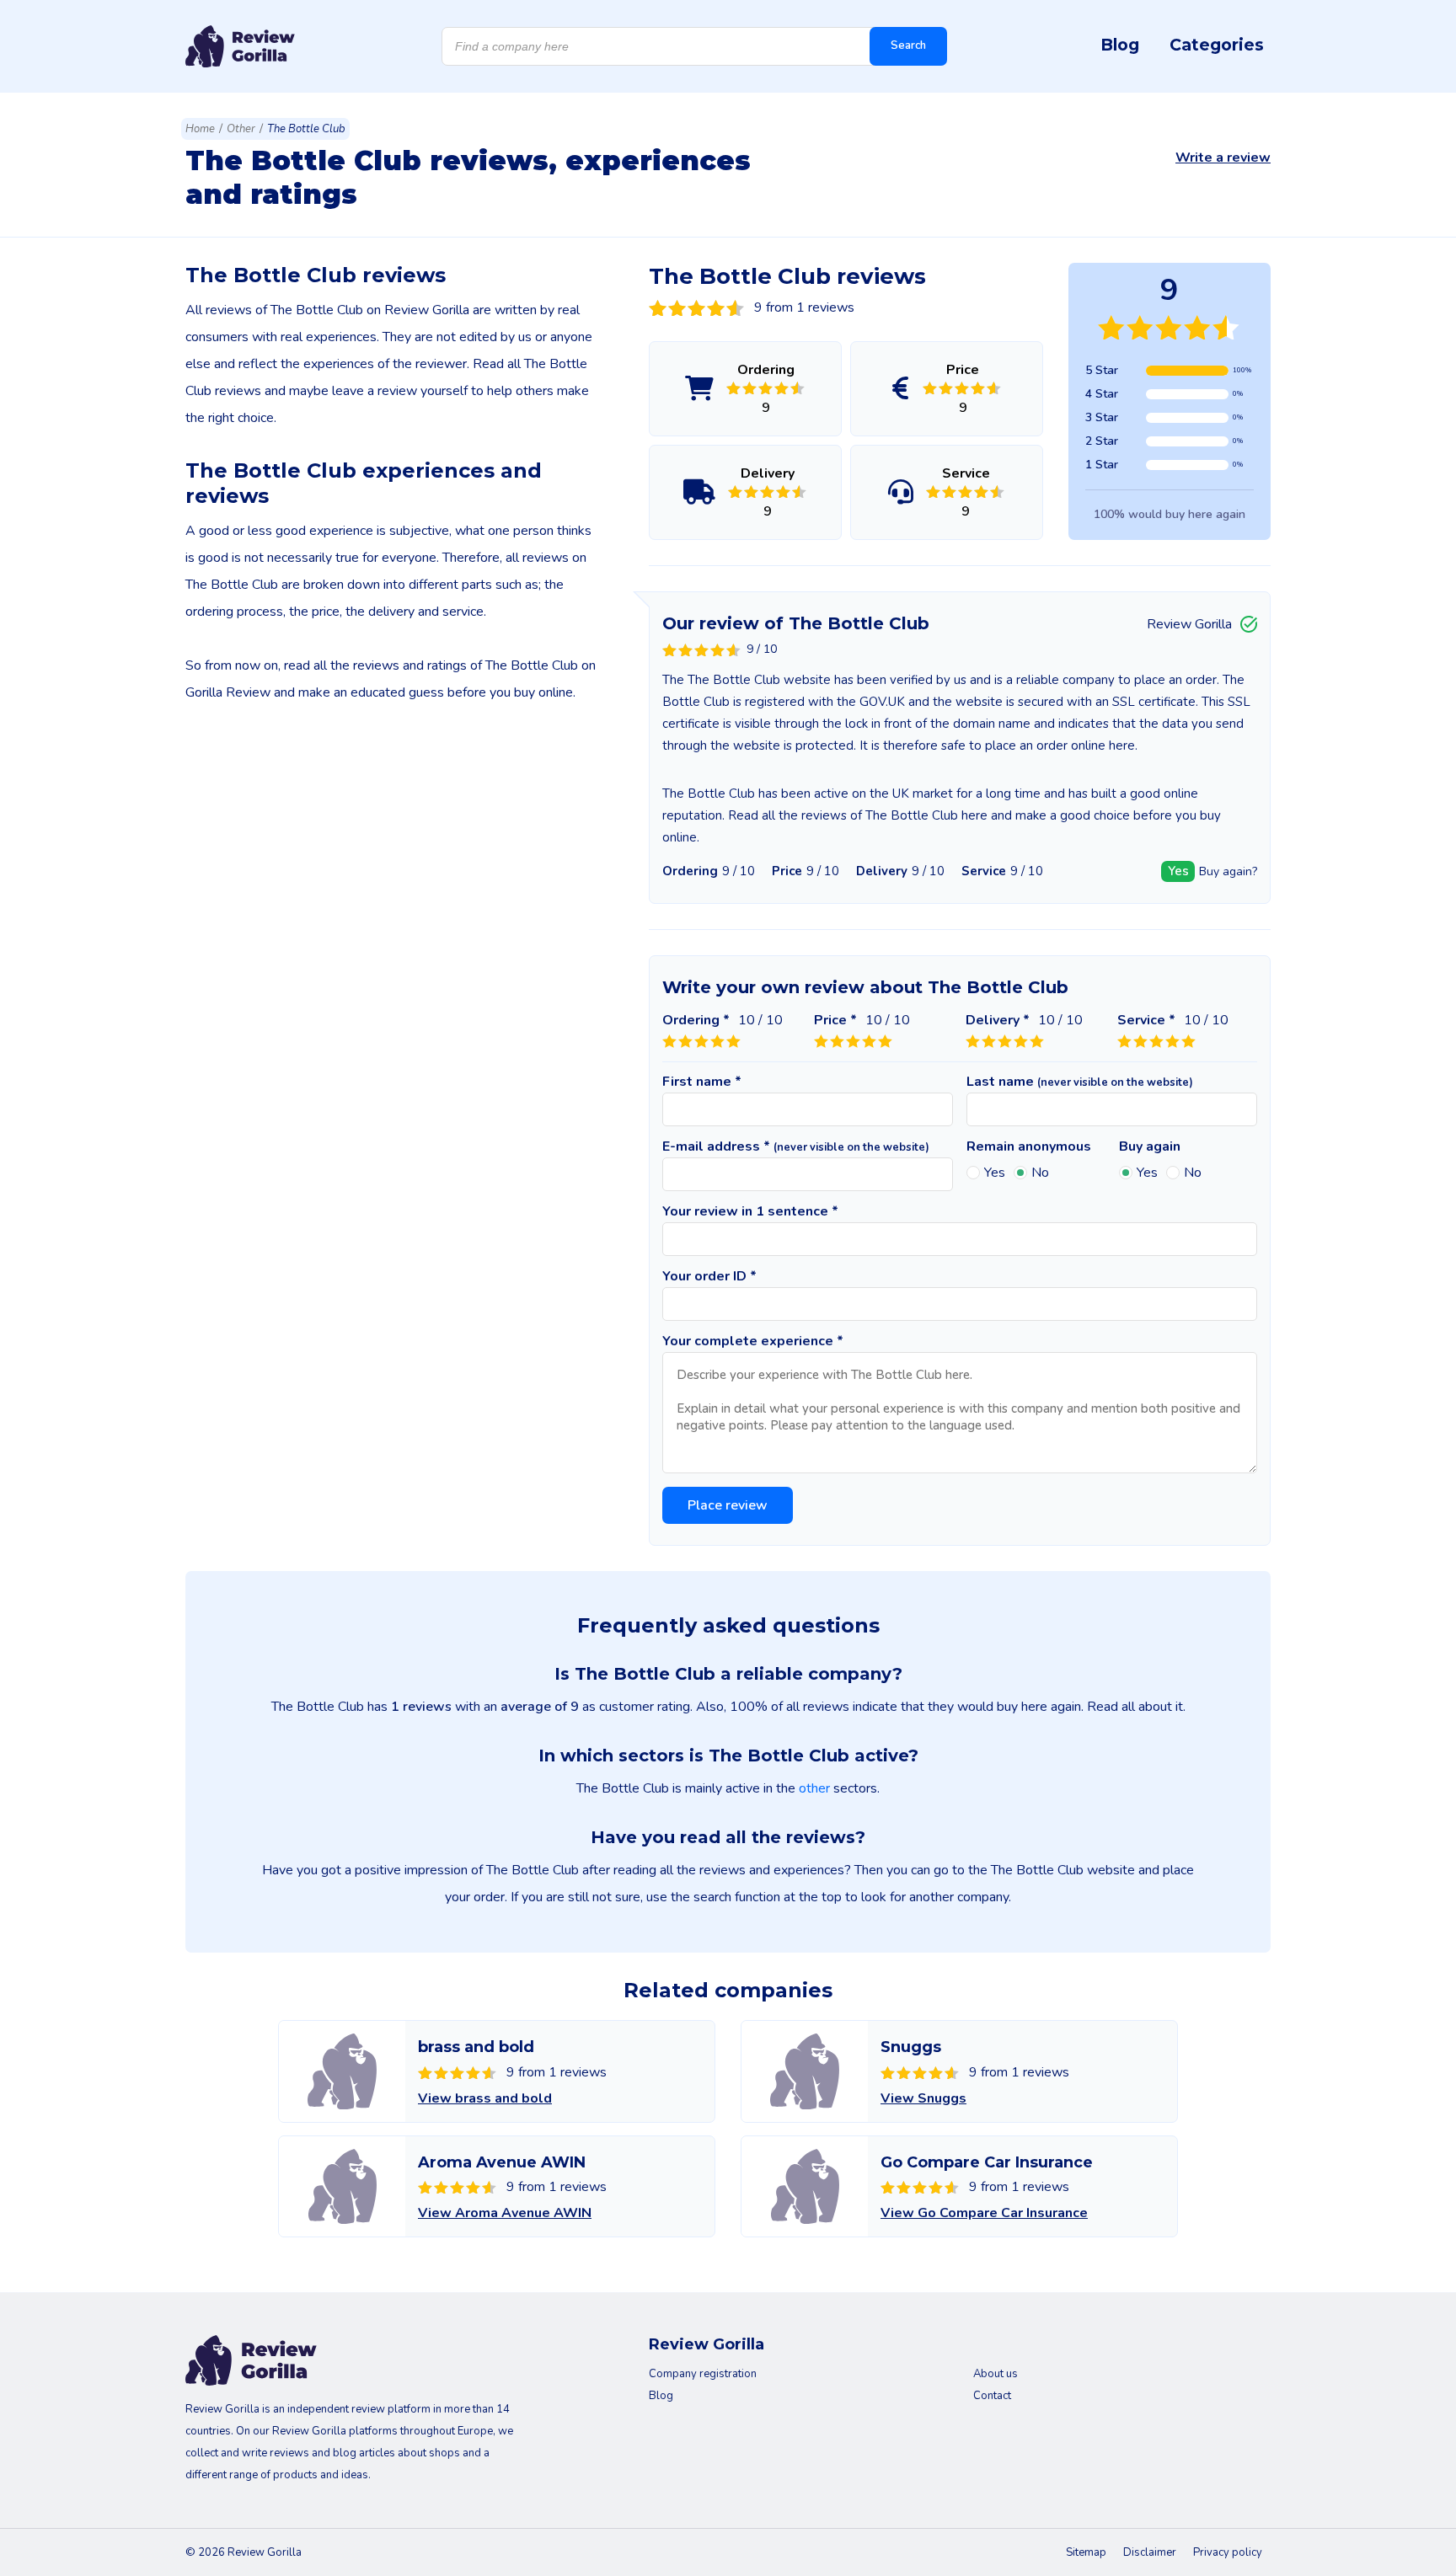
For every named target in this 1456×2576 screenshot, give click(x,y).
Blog (1120, 45)
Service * (1146, 1020)
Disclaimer (1150, 2552)
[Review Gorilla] (240, 46)
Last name (1080, 1082)
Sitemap (1086, 2552)
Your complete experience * (753, 1341)
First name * (702, 1082)
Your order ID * (709, 1276)
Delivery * (998, 1020)
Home (200, 129)
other (814, 1788)
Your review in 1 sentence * (750, 1211)
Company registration (703, 2374)
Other (241, 129)
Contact (992, 2396)
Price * (835, 1020)
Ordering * (696, 1020)
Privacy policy (1228, 2552)
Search (908, 45)
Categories (1217, 45)
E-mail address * (796, 1146)
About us (996, 2374)
